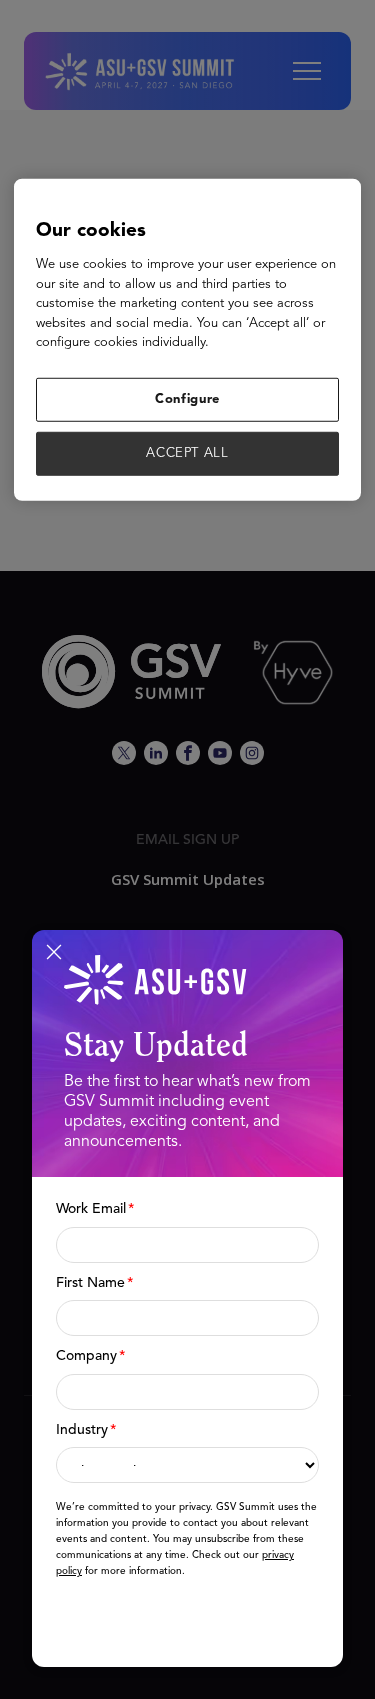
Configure (187, 399)
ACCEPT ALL (187, 453)
